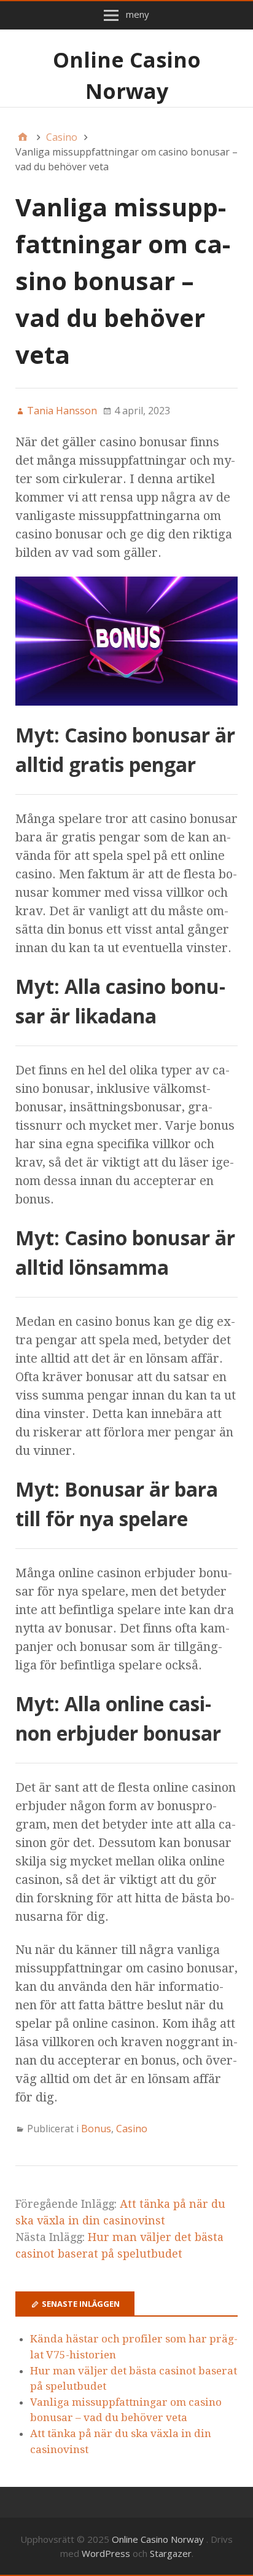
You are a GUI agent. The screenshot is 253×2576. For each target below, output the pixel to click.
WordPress (106, 2553)
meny (138, 14)
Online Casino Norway (159, 2539)
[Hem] (23, 137)
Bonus (96, 2129)
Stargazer (171, 2553)
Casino (132, 2129)
